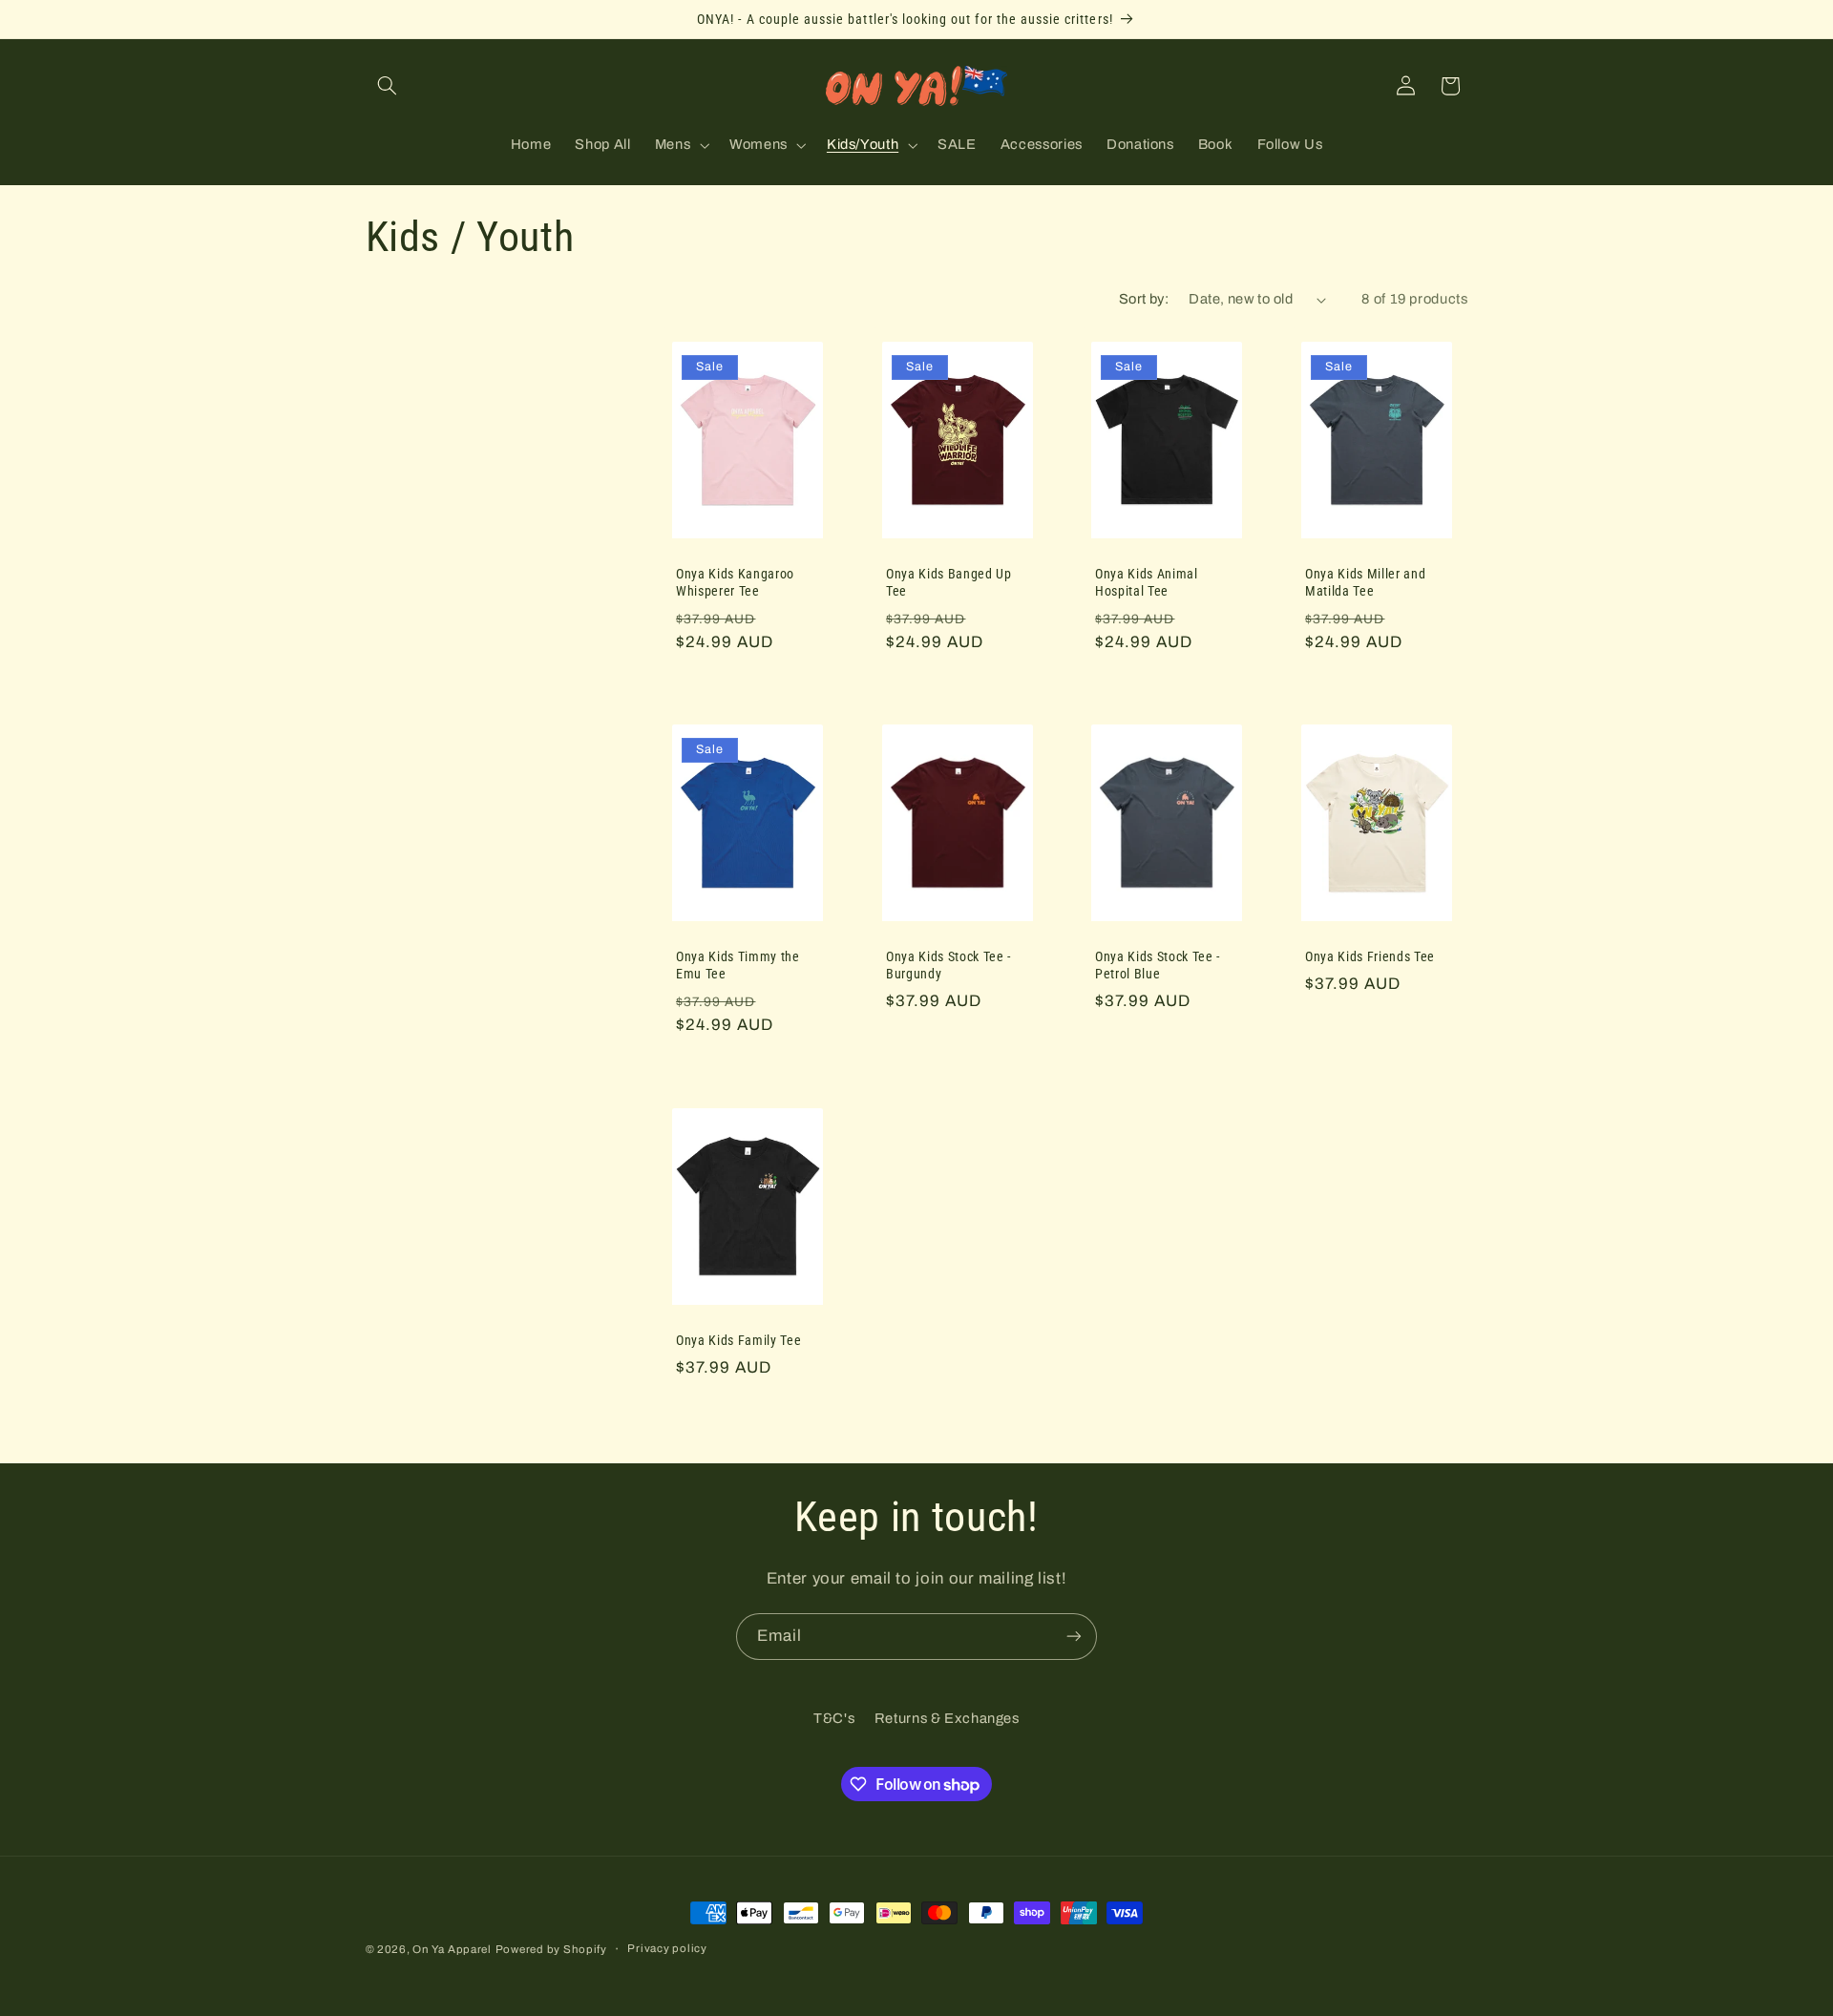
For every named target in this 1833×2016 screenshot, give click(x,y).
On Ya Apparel (452, 1949)
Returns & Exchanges (947, 1718)
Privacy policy (667, 1948)
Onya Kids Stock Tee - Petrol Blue (1158, 966)
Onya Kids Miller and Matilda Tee (1365, 582)
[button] (388, 86)
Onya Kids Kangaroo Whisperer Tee (735, 582)
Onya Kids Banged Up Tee (949, 582)
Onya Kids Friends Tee (1370, 957)
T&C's (834, 1718)
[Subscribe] (1074, 1637)
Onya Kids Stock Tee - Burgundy (948, 966)
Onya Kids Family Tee (738, 1340)
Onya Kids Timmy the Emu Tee (738, 966)
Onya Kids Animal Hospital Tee (1147, 582)
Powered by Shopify (551, 1949)
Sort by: (1144, 299)
